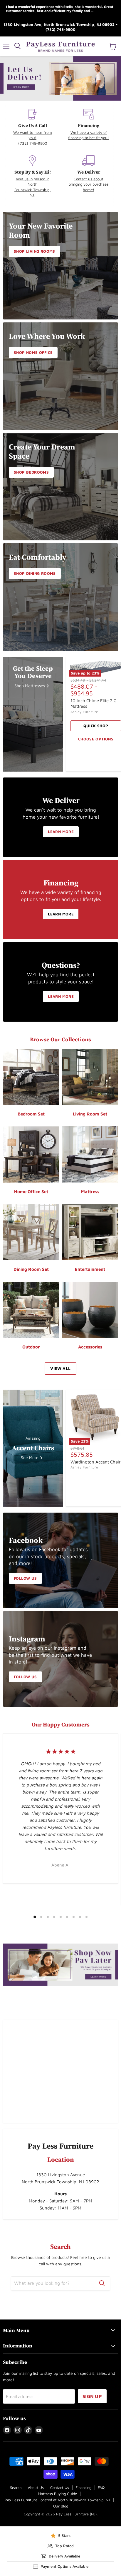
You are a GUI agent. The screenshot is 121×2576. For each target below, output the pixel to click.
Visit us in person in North (33, 181)
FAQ (101, 2487)
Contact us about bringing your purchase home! (89, 184)
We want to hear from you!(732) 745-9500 (33, 138)
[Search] (102, 2283)
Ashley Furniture (84, 712)
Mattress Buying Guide (57, 2494)
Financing (83, 2487)
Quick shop (96, 726)
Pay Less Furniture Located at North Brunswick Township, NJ (57, 2500)
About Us (36, 2487)
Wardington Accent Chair (96, 1462)
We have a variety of (89, 132)
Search (16, 2487)
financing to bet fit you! (89, 138)
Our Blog (61, 2506)
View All (60, 1368)
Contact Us (60, 2487)
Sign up (92, 2396)
